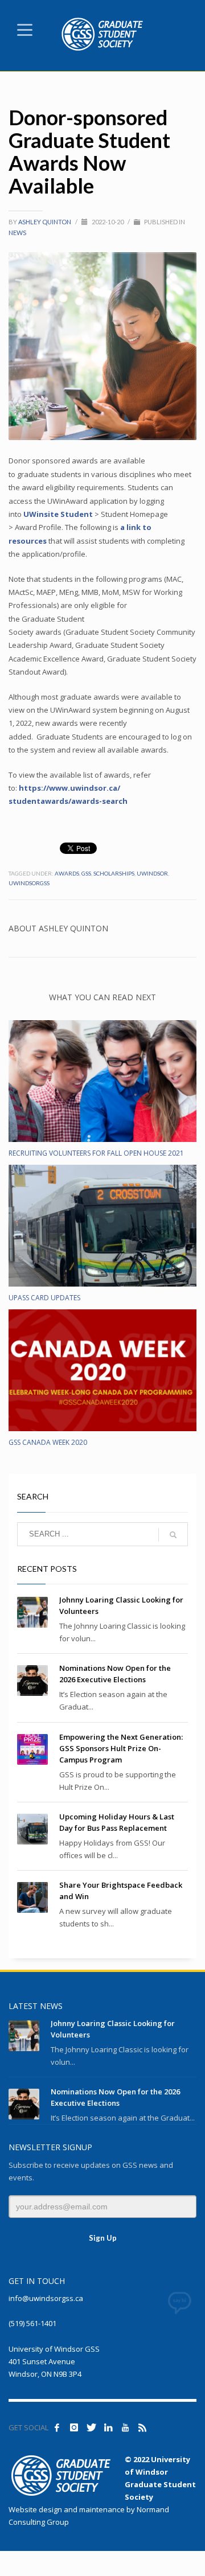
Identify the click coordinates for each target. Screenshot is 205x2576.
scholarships (114, 873)
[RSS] (142, 2427)
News (17, 233)
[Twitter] (91, 2427)
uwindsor (152, 873)
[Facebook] (57, 2427)
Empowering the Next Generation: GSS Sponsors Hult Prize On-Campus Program (121, 1748)
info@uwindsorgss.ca (46, 2298)
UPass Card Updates (44, 1298)
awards (67, 873)
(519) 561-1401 (32, 2323)
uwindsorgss (29, 883)
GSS (86, 873)
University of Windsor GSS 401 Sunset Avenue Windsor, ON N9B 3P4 (54, 2361)
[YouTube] (125, 2427)
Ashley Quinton (45, 222)
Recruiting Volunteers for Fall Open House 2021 (96, 1153)
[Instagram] (74, 2427)
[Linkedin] (108, 2427)
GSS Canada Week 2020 (48, 1442)
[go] (173, 1535)
